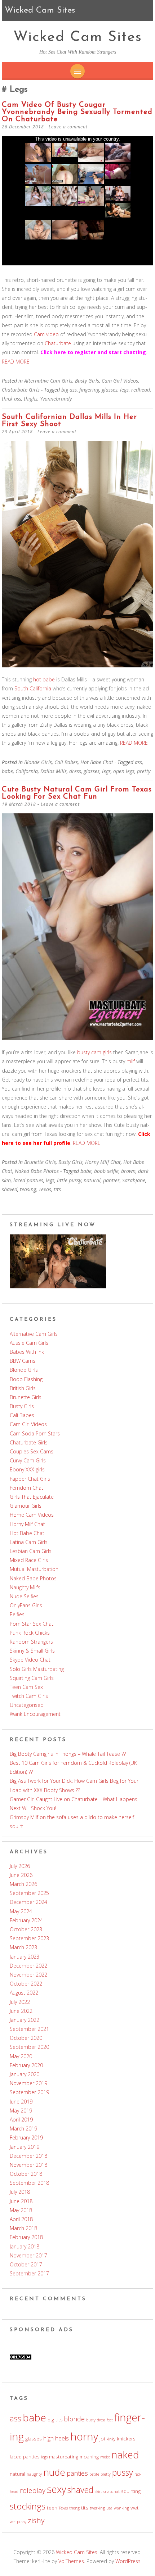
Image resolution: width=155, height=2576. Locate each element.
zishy (36, 2520)
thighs (31, 399)
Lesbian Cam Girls (31, 1551)
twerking (97, 2508)
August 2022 (24, 1993)
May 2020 (21, 2056)
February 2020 (26, 2065)
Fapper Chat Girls (30, 1479)
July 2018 (20, 2192)
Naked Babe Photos (37, 1171)
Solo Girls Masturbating (37, 1669)
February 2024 (26, 1920)
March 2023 (23, 1947)
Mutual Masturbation (34, 1569)
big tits (55, 2420)
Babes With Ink (27, 1352)
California (27, 771)
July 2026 (20, 1866)
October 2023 (26, 1929)
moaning (89, 2457)
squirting (131, 2491)
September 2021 (29, 2029)
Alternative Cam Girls (48, 381)
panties (111, 1180)
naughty (34, 2474)
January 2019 (25, 2147)
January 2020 (25, 2074)
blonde (74, 2419)
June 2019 (21, 2102)
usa (109, 2508)
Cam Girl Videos (120, 381)
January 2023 (25, 1957)
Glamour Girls (26, 1506)
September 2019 (29, 2092)
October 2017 (26, 2264)
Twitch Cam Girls (29, 1696)
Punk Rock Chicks (30, 1633)
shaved (10, 1189)
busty (91, 2420)
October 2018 (26, 2174)
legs (124, 390)
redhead (141, 390)
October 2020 (26, 2038)
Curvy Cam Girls (28, 1460)
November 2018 (28, 2165)
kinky (111, 2439)
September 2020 (29, 2047)
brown (128, 1171)
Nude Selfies (24, 1596)
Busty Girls (87, 381)
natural (92, 1180)
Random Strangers (31, 1642)
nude (54, 2472)
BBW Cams (23, 1361)
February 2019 (26, 2137)
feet (110, 2420)
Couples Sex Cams (32, 1451)
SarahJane (134, 1180)
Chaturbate (58, 343)
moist (105, 2457)
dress (75, 771)
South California (33, 688)
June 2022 (21, 2011)
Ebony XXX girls (27, 1469)
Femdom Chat (26, 1488)
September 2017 (29, 2273)
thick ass (12, 399)
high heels (56, 2438)
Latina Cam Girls (29, 1542)
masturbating (64, 2457)
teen (52, 2508)
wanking (121, 2508)
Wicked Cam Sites (78, 37)
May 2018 (21, 2210)
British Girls (23, 1388)
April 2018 (21, 2219)
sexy (56, 2489)
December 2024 (28, 1902)
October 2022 (26, 1984)
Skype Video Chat (30, 1660)
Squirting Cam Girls (32, 1678)
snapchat (112, 2491)
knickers (126, 2439)
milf (131, 1061)
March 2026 (23, 1884)
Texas (45, 1189)
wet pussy (18, 2522)
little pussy (69, 1180)
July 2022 (20, 2002)
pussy (123, 2472)
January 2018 (25, 2246)
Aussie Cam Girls (29, 1343)
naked (125, 2455)
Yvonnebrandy (56, 399)
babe (7, 771)
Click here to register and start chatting (93, 352)
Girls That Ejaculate (32, 1497)
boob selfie (106, 1171)
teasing (28, 1189)
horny (84, 2436)
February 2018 (26, 2237)
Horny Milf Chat (103, 1162)
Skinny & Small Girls (32, 1651)
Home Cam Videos (32, 1515)
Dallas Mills (54, 771)
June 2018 (21, 2201)
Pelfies (17, 1614)
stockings (28, 2506)
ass (138, 762)
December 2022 (28, 1966)
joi (102, 2439)
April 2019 (21, 2120)
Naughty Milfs (25, 1587)
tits (57, 1189)
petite (94, 2474)
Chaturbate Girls (21, 390)
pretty (144, 771)
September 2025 (29, 1893)
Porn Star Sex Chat (32, 1624)
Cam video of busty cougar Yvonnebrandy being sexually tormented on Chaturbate (77, 112)
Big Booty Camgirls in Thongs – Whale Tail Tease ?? (68, 1754)
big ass (69, 390)
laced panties (28, 1180)
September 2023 (29, 1938)
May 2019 (21, 2111)
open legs (124, 771)
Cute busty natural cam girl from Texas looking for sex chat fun (77, 793)
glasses (110, 390)
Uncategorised (27, 1705)
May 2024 (21, 1911)
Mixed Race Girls (29, 1560)
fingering (89, 390)
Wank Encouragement (35, 1714)
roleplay (33, 2490)
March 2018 (23, 2228)
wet (135, 2508)
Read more (16, 362)
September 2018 (29, 2183)
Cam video (46, 334)
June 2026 (21, 1875)
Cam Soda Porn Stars (35, 1433)
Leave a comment (68, 127)
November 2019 (28, 2083)
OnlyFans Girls (26, 1605)
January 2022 (25, 2020)
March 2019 (23, 2129)
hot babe (44, 679)
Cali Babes (66, 762)
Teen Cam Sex (26, 1687)
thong (74, 2508)
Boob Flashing (26, 1379)
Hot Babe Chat (97, 762)
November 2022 (28, 1975)
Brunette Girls (40, 1162)
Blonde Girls (38, 762)
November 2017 (28, 2255)
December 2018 (28, 2156)
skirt (98, 2491)
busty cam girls (94, 1052)
